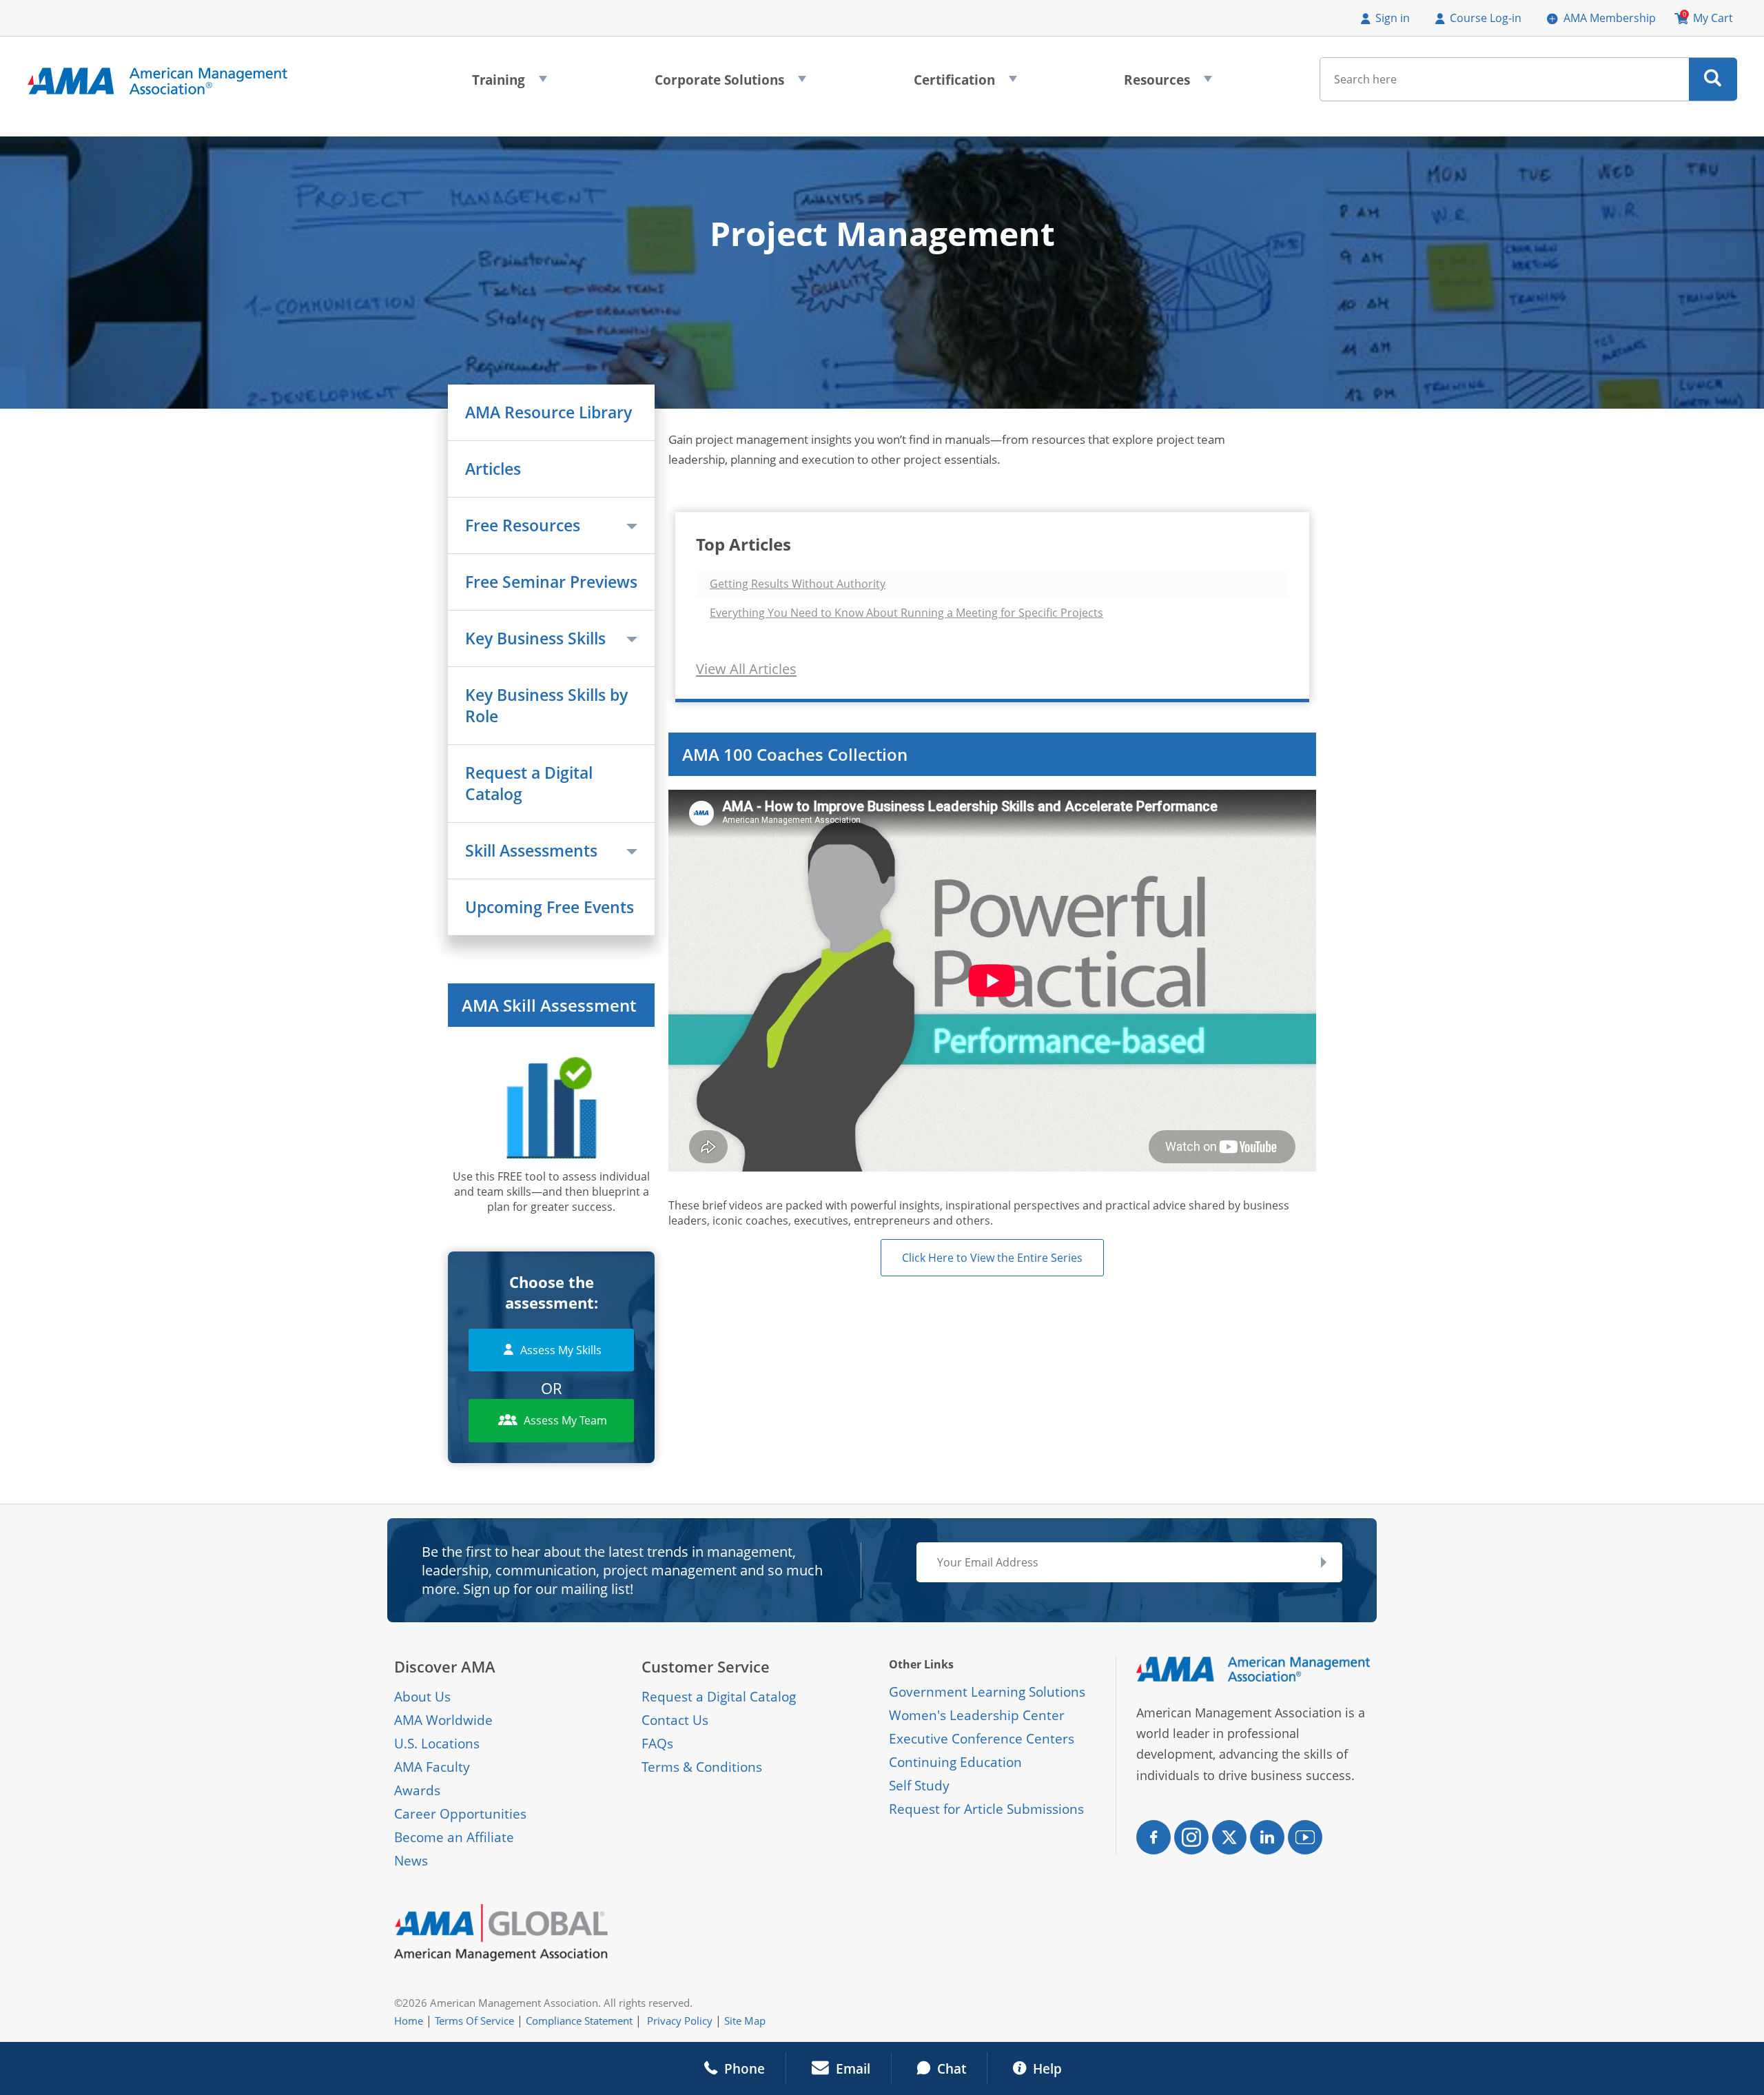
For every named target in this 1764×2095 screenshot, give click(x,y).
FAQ (654, 1744)
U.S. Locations (437, 1744)
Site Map (745, 2021)
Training (510, 84)
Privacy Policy (680, 2021)
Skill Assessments (531, 851)
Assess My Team (565, 1420)
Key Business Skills (535, 638)
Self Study (919, 1786)
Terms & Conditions (702, 1767)
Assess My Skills (561, 1350)
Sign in (1393, 18)
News (411, 1861)
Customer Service (706, 1667)
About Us (422, 1697)
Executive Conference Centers (982, 1739)
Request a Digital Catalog (529, 784)
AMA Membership (1610, 18)
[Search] (1713, 79)
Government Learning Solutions (987, 1692)
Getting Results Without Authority (798, 584)
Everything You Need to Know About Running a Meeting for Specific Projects (906, 613)
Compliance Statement (579, 2021)
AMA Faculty (432, 1767)
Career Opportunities (460, 1814)
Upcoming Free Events (550, 907)
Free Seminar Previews (551, 582)
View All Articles (746, 669)
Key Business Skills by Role (546, 706)
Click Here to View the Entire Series (992, 1258)
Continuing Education (955, 1762)
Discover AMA (445, 1667)
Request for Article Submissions (986, 1809)
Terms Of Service (474, 2021)
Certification (965, 84)
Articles (493, 469)
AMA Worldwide (443, 1720)
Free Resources (523, 525)
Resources (1168, 84)
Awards (417, 1790)
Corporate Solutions (730, 84)
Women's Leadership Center (977, 1715)
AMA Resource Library (548, 412)
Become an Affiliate (454, 1837)
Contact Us (675, 1720)
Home (409, 2021)
